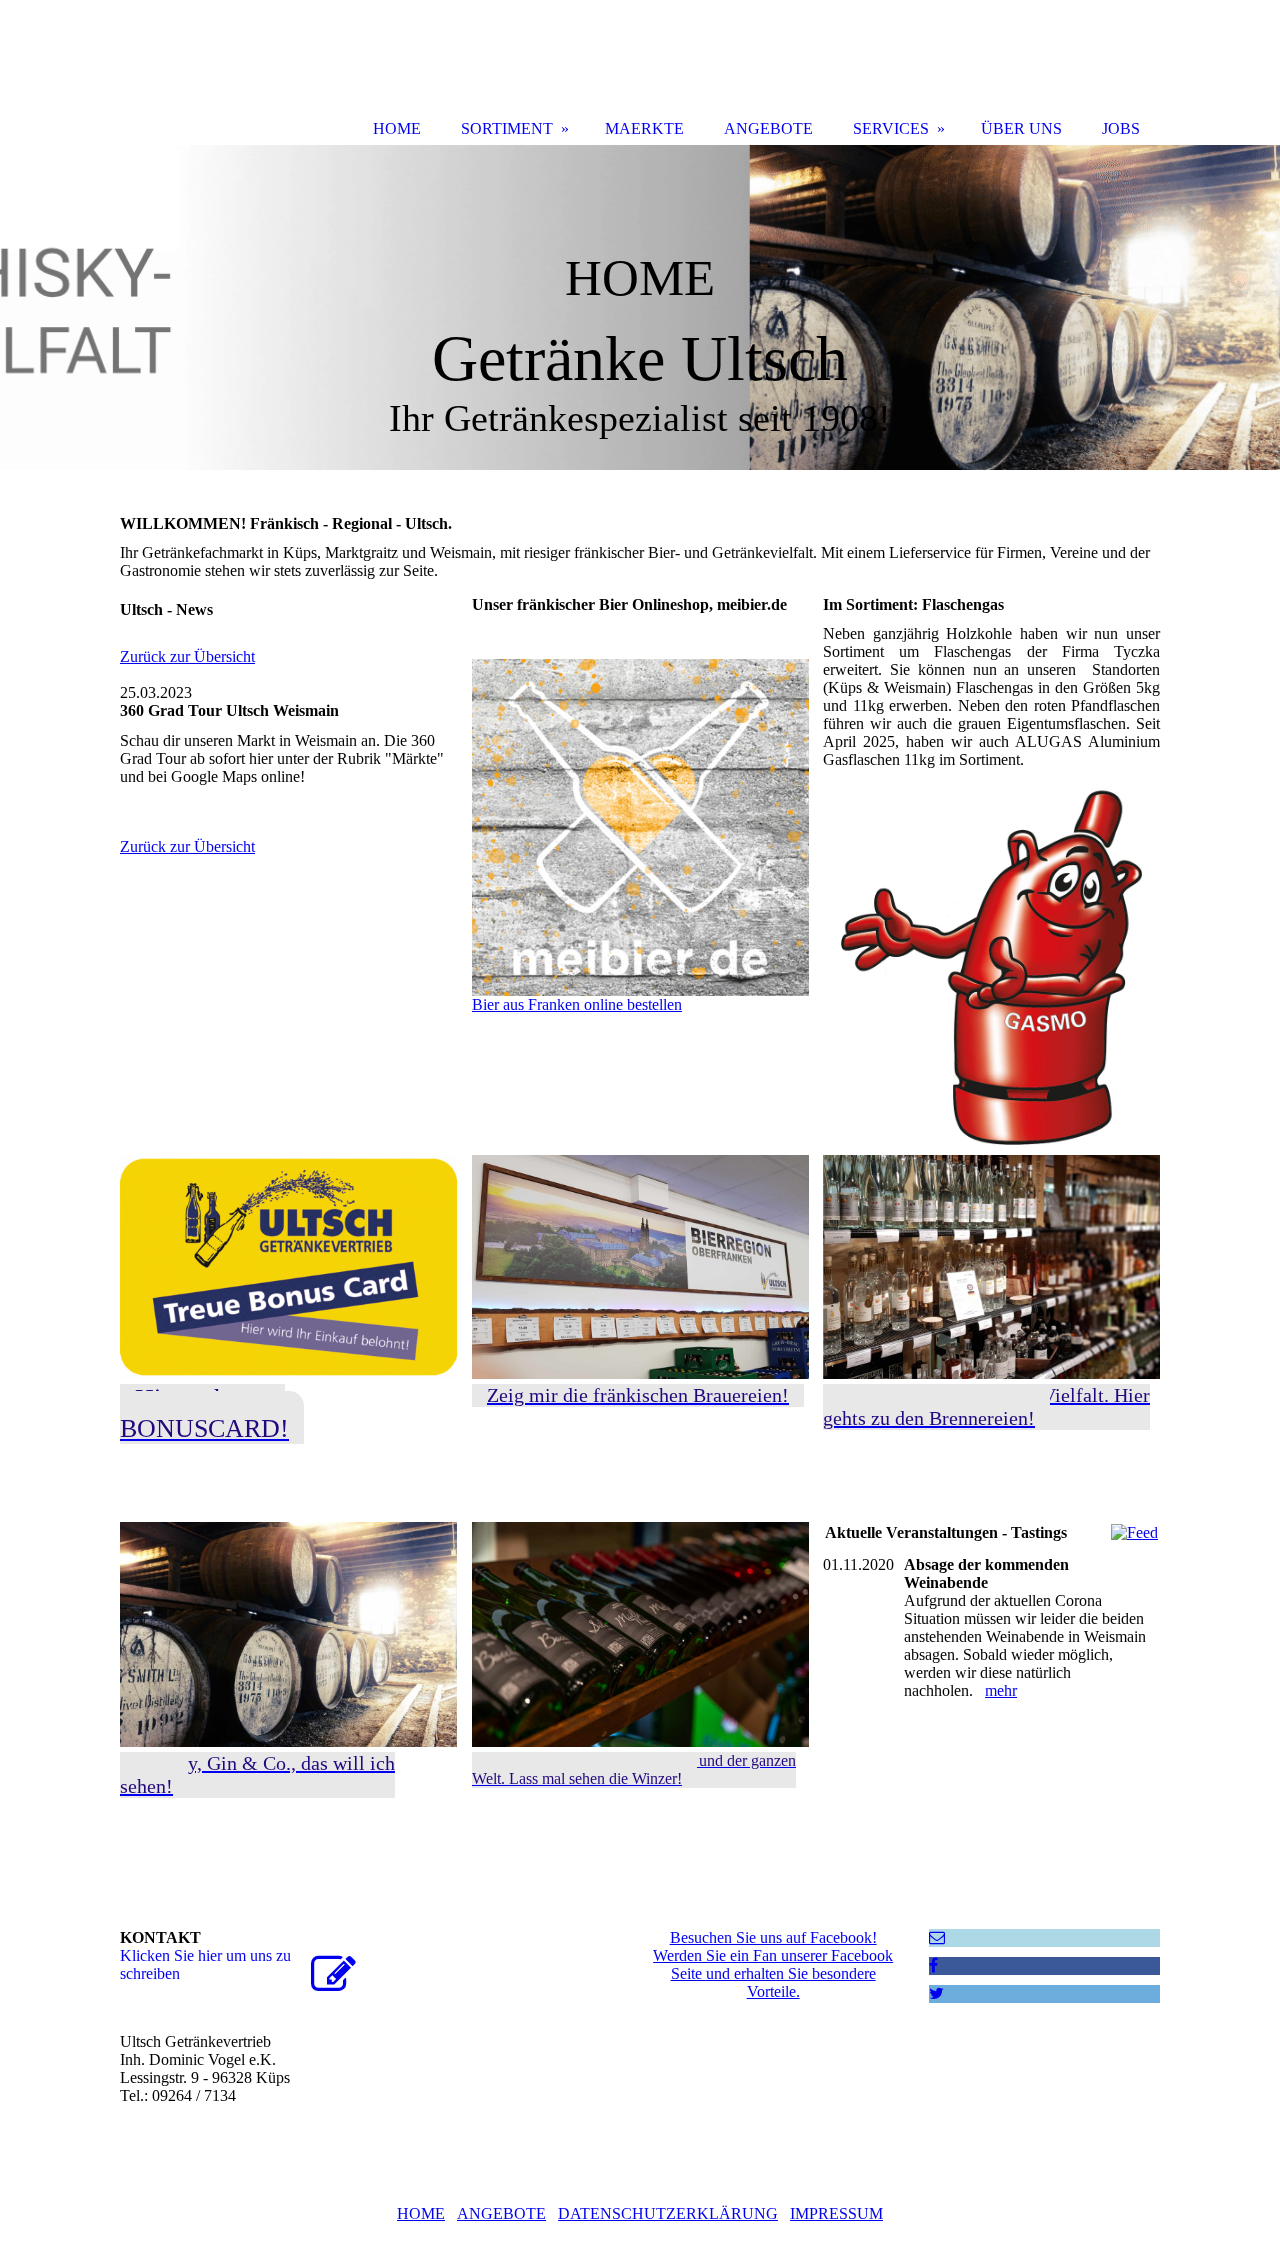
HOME (421, 2213)
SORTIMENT (507, 128)
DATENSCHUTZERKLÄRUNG (668, 2213)
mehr (1001, 1690)
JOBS (1121, 128)
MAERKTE (644, 128)
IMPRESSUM (836, 2213)
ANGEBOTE (501, 2213)
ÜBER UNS (1021, 128)
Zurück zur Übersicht (187, 656)
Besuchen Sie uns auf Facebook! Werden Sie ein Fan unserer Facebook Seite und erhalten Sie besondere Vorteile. (773, 1964)
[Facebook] (933, 1965)
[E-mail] (937, 1937)
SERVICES (891, 128)
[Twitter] (936, 1993)
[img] (640, 307)
